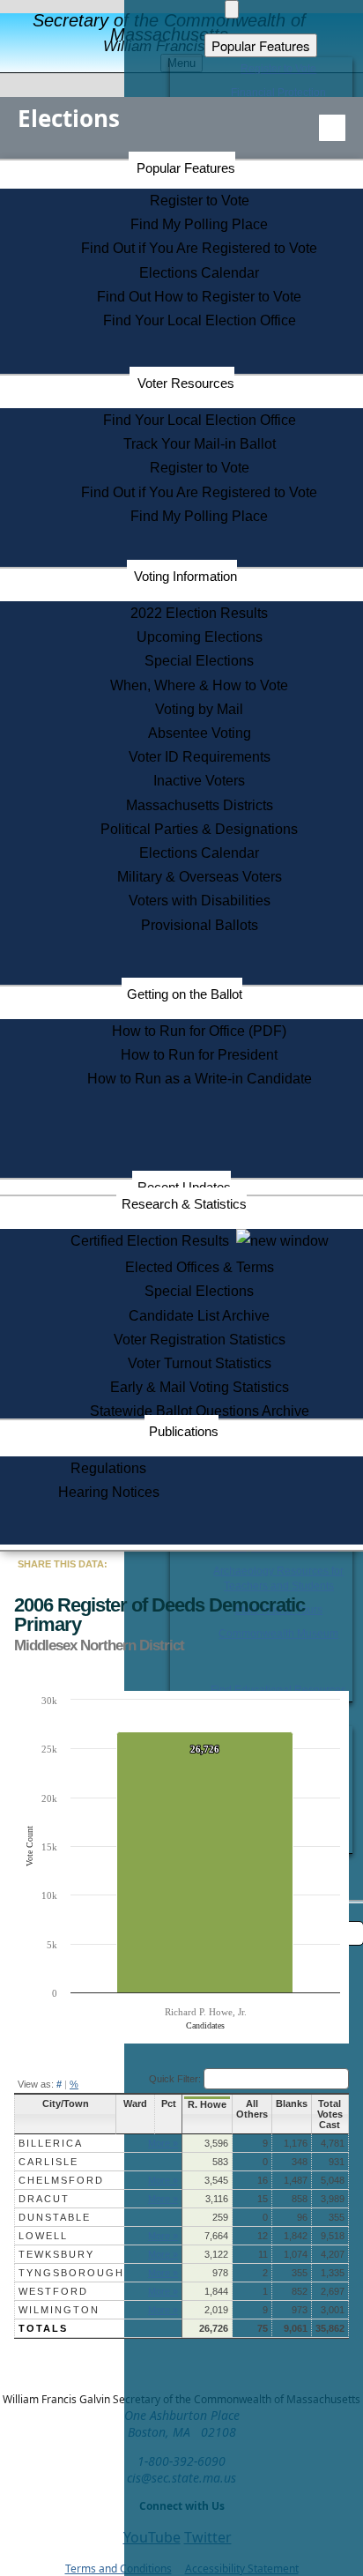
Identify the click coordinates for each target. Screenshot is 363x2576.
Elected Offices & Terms (200, 1267)
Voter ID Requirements (200, 757)
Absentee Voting (200, 733)
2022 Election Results (199, 613)
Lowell (43, 2236)
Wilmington (59, 2310)
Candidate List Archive (199, 1316)
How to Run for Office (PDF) (199, 1031)
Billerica (51, 2143)
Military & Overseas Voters (200, 877)
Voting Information (185, 576)
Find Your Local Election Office (200, 320)
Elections (69, 118)
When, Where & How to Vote (199, 685)
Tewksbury (56, 2254)
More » (163, 2143)
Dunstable (55, 2217)
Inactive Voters (199, 781)
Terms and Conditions (119, 2569)
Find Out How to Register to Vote (199, 297)
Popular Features (186, 168)
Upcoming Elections (200, 637)
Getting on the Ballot (185, 994)
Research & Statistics (184, 1204)
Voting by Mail (199, 709)
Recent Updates (184, 1187)
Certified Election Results (153, 1241)
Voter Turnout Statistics (200, 1363)
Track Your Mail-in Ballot (200, 444)
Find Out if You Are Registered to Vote (199, 248)
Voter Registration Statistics (200, 1340)
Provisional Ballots (200, 925)
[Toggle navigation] (332, 128)
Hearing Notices (109, 1492)
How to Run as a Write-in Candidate (200, 1079)
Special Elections (199, 661)
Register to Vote (200, 201)
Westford (53, 2291)
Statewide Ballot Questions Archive (200, 1411)
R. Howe (207, 2104)
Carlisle (48, 2162)
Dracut (44, 2199)
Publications (184, 1431)
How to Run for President (199, 1055)
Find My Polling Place (199, 224)
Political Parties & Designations (199, 829)
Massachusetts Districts (200, 805)
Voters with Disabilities (200, 901)
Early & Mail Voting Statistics (200, 1387)
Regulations (108, 1468)
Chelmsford (61, 2180)
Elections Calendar (199, 273)
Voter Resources (186, 383)
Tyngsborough (71, 2273)
